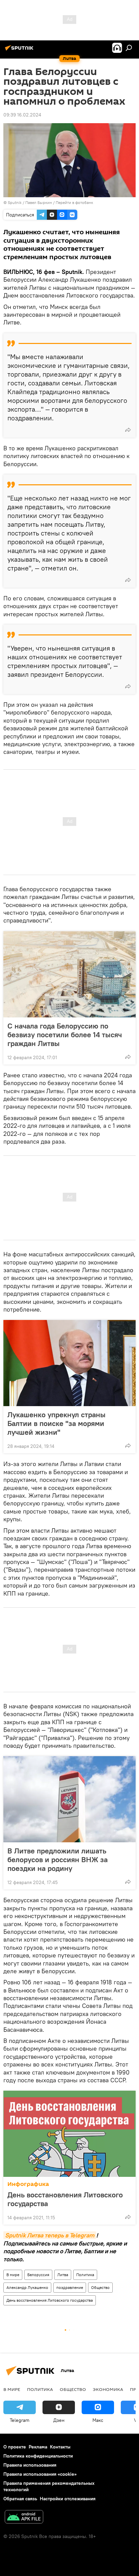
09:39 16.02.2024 (22, 115)
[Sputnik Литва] (20, 50)
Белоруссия (38, 2275)
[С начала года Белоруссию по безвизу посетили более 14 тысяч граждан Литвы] (69, 974)
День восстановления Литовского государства (65, 2199)
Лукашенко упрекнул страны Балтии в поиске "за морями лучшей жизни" (57, 1423)
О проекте (15, 2447)
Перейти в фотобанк (74, 202)
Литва (63, 2275)
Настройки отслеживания (68, 2499)
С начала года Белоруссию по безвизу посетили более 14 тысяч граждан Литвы (65, 1035)
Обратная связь (20, 2499)
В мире (13, 2275)
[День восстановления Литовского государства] (69, 2134)
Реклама (38, 2447)
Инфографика (28, 2184)
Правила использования (30, 2465)
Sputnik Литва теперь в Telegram (50, 2235)
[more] (128, 430)
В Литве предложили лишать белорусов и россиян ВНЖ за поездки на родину (58, 1859)
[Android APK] (24, 2518)
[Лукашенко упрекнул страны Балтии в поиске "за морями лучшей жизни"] (69, 1363)
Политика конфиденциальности (38, 2456)
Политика (85, 2275)
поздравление (70, 2287)
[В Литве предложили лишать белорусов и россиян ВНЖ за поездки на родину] (69, 1799)
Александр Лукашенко (27, 2287)
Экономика (108, 2389)
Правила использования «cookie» (40, 2474)
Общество (100, 2287)
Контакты (60, 2447)
